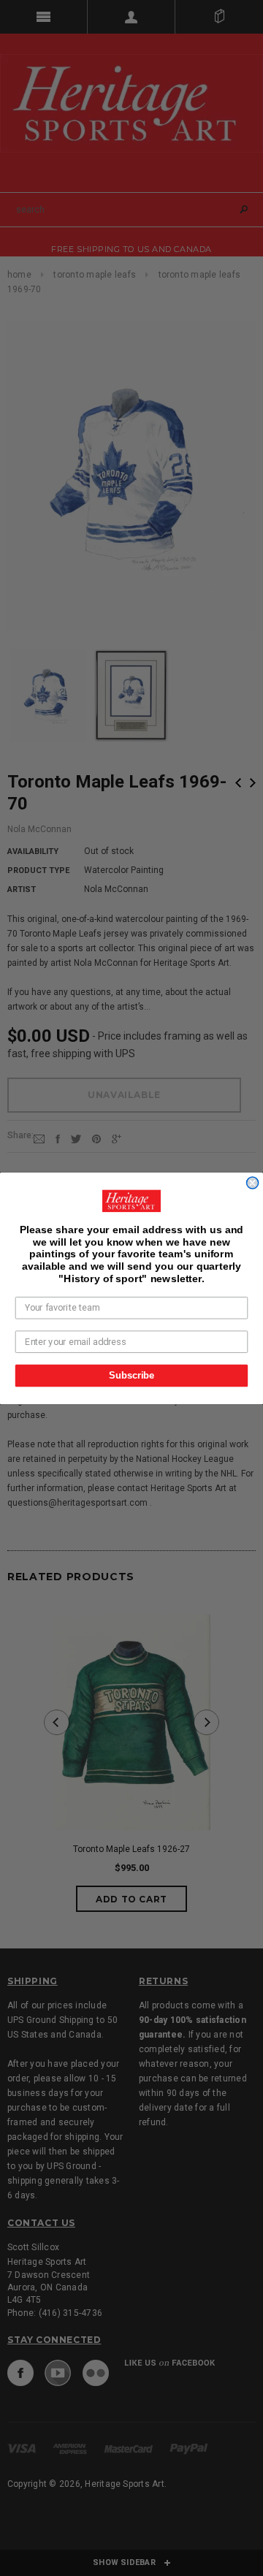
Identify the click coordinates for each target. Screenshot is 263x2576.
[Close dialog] (253, 1183)
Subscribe (131, 1375)
